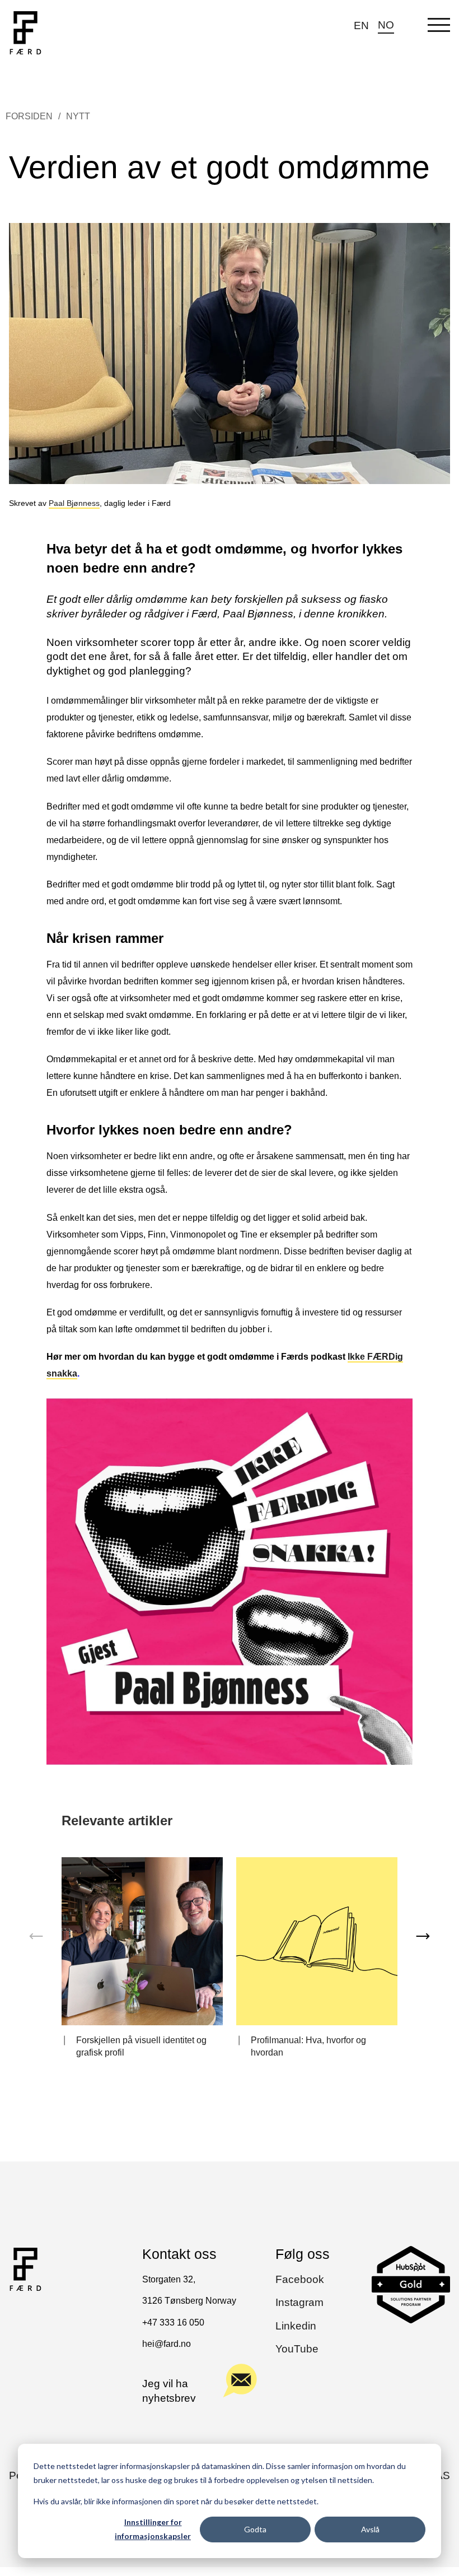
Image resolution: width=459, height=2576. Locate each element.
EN (361, 25)
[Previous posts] (36, 1936)
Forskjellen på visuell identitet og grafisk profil (141, 2046)
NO (386, 25)
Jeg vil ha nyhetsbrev (169, 2391)
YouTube (297, 2349)
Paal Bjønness (74, 503)
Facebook (300, 2279)
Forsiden (29, 116)
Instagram (299, 2302)
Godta (255, 2529)
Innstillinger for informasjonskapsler (153, 2529)
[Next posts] (423, 1936)
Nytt (78, 116)
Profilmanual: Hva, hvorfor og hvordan (308, 2046)
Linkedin (296, 2326)
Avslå (370, 2529)
